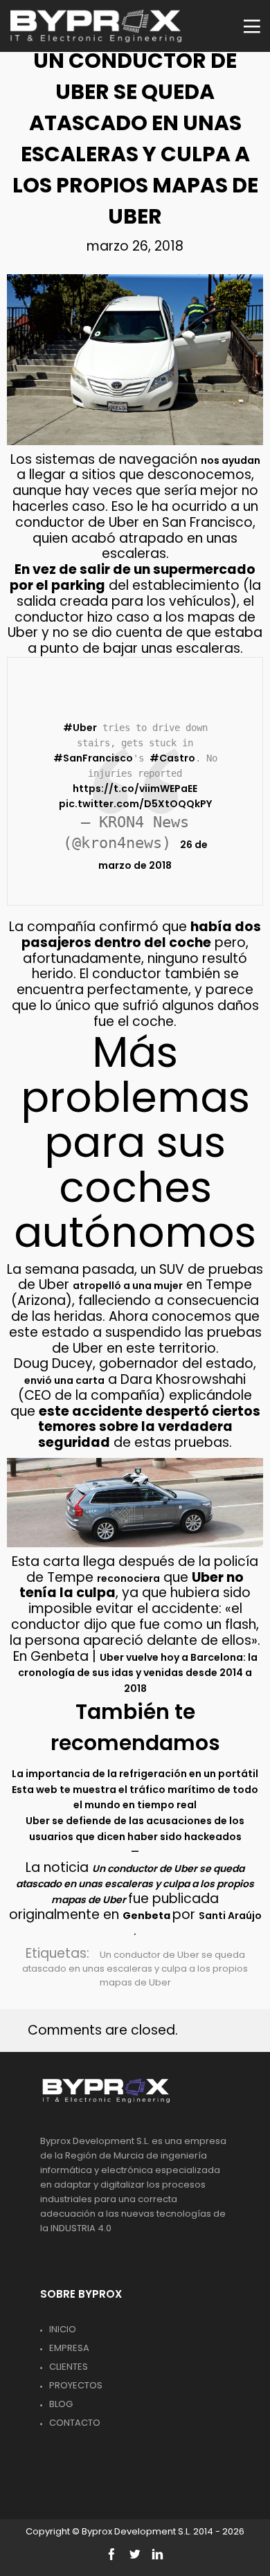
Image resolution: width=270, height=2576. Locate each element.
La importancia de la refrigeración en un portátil (135, 1774)
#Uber (80, 728)
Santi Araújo (230, 1916)
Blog (61, 2404)
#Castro (172, 758)
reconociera (128, 1578)
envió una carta (64, 1380)
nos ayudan (231, 460)
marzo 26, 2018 (135, 246)
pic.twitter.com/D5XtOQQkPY (135, 804)
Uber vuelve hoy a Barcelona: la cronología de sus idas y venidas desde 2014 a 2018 (138, 1673)
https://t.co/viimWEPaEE (135, 789)
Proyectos (76, 2385)
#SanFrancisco (93, 758)
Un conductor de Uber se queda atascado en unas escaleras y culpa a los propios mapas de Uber (135, 1969)
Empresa (69, 2348)
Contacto (75, 2423)
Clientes (69, 2367)
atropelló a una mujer (128, 1286)
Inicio (63, 2329)
